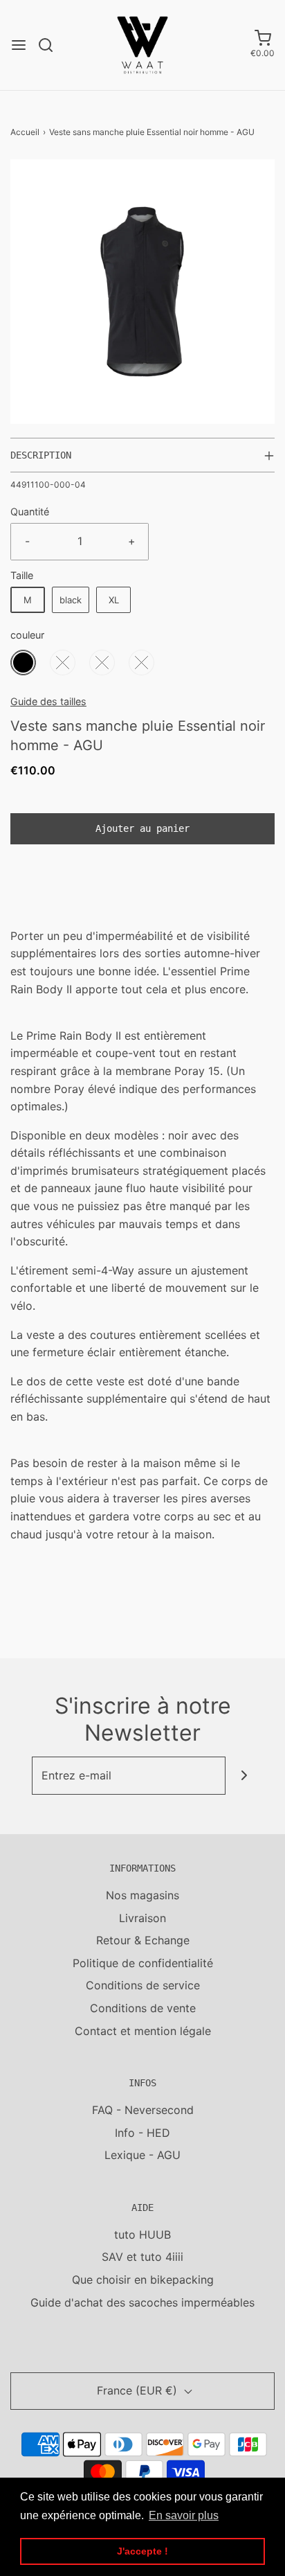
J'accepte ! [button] (142, 2551)
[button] (142, 292)
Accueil (25, 132)
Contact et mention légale (143, 2031)
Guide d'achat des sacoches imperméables (142, 2302)
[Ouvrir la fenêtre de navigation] (19, 45)
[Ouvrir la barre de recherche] (51, 45)
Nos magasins (142, 1895)
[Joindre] (245, 1776)
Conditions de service (143, 1985)
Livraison (142, 1918)
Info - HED (142, 2133)
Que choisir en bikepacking (143, 2280)
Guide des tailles (48, 701)
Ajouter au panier (142, 828)
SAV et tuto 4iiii (142, 2257)
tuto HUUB (142, 2235)
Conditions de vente (143, 2008)
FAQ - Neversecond (143, 2110)
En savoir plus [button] (184, 2515)
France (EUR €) (139, 2390)
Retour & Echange (143, 1940)
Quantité (30, 512)
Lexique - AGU (142, 2155)
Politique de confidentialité (143, 1963)
